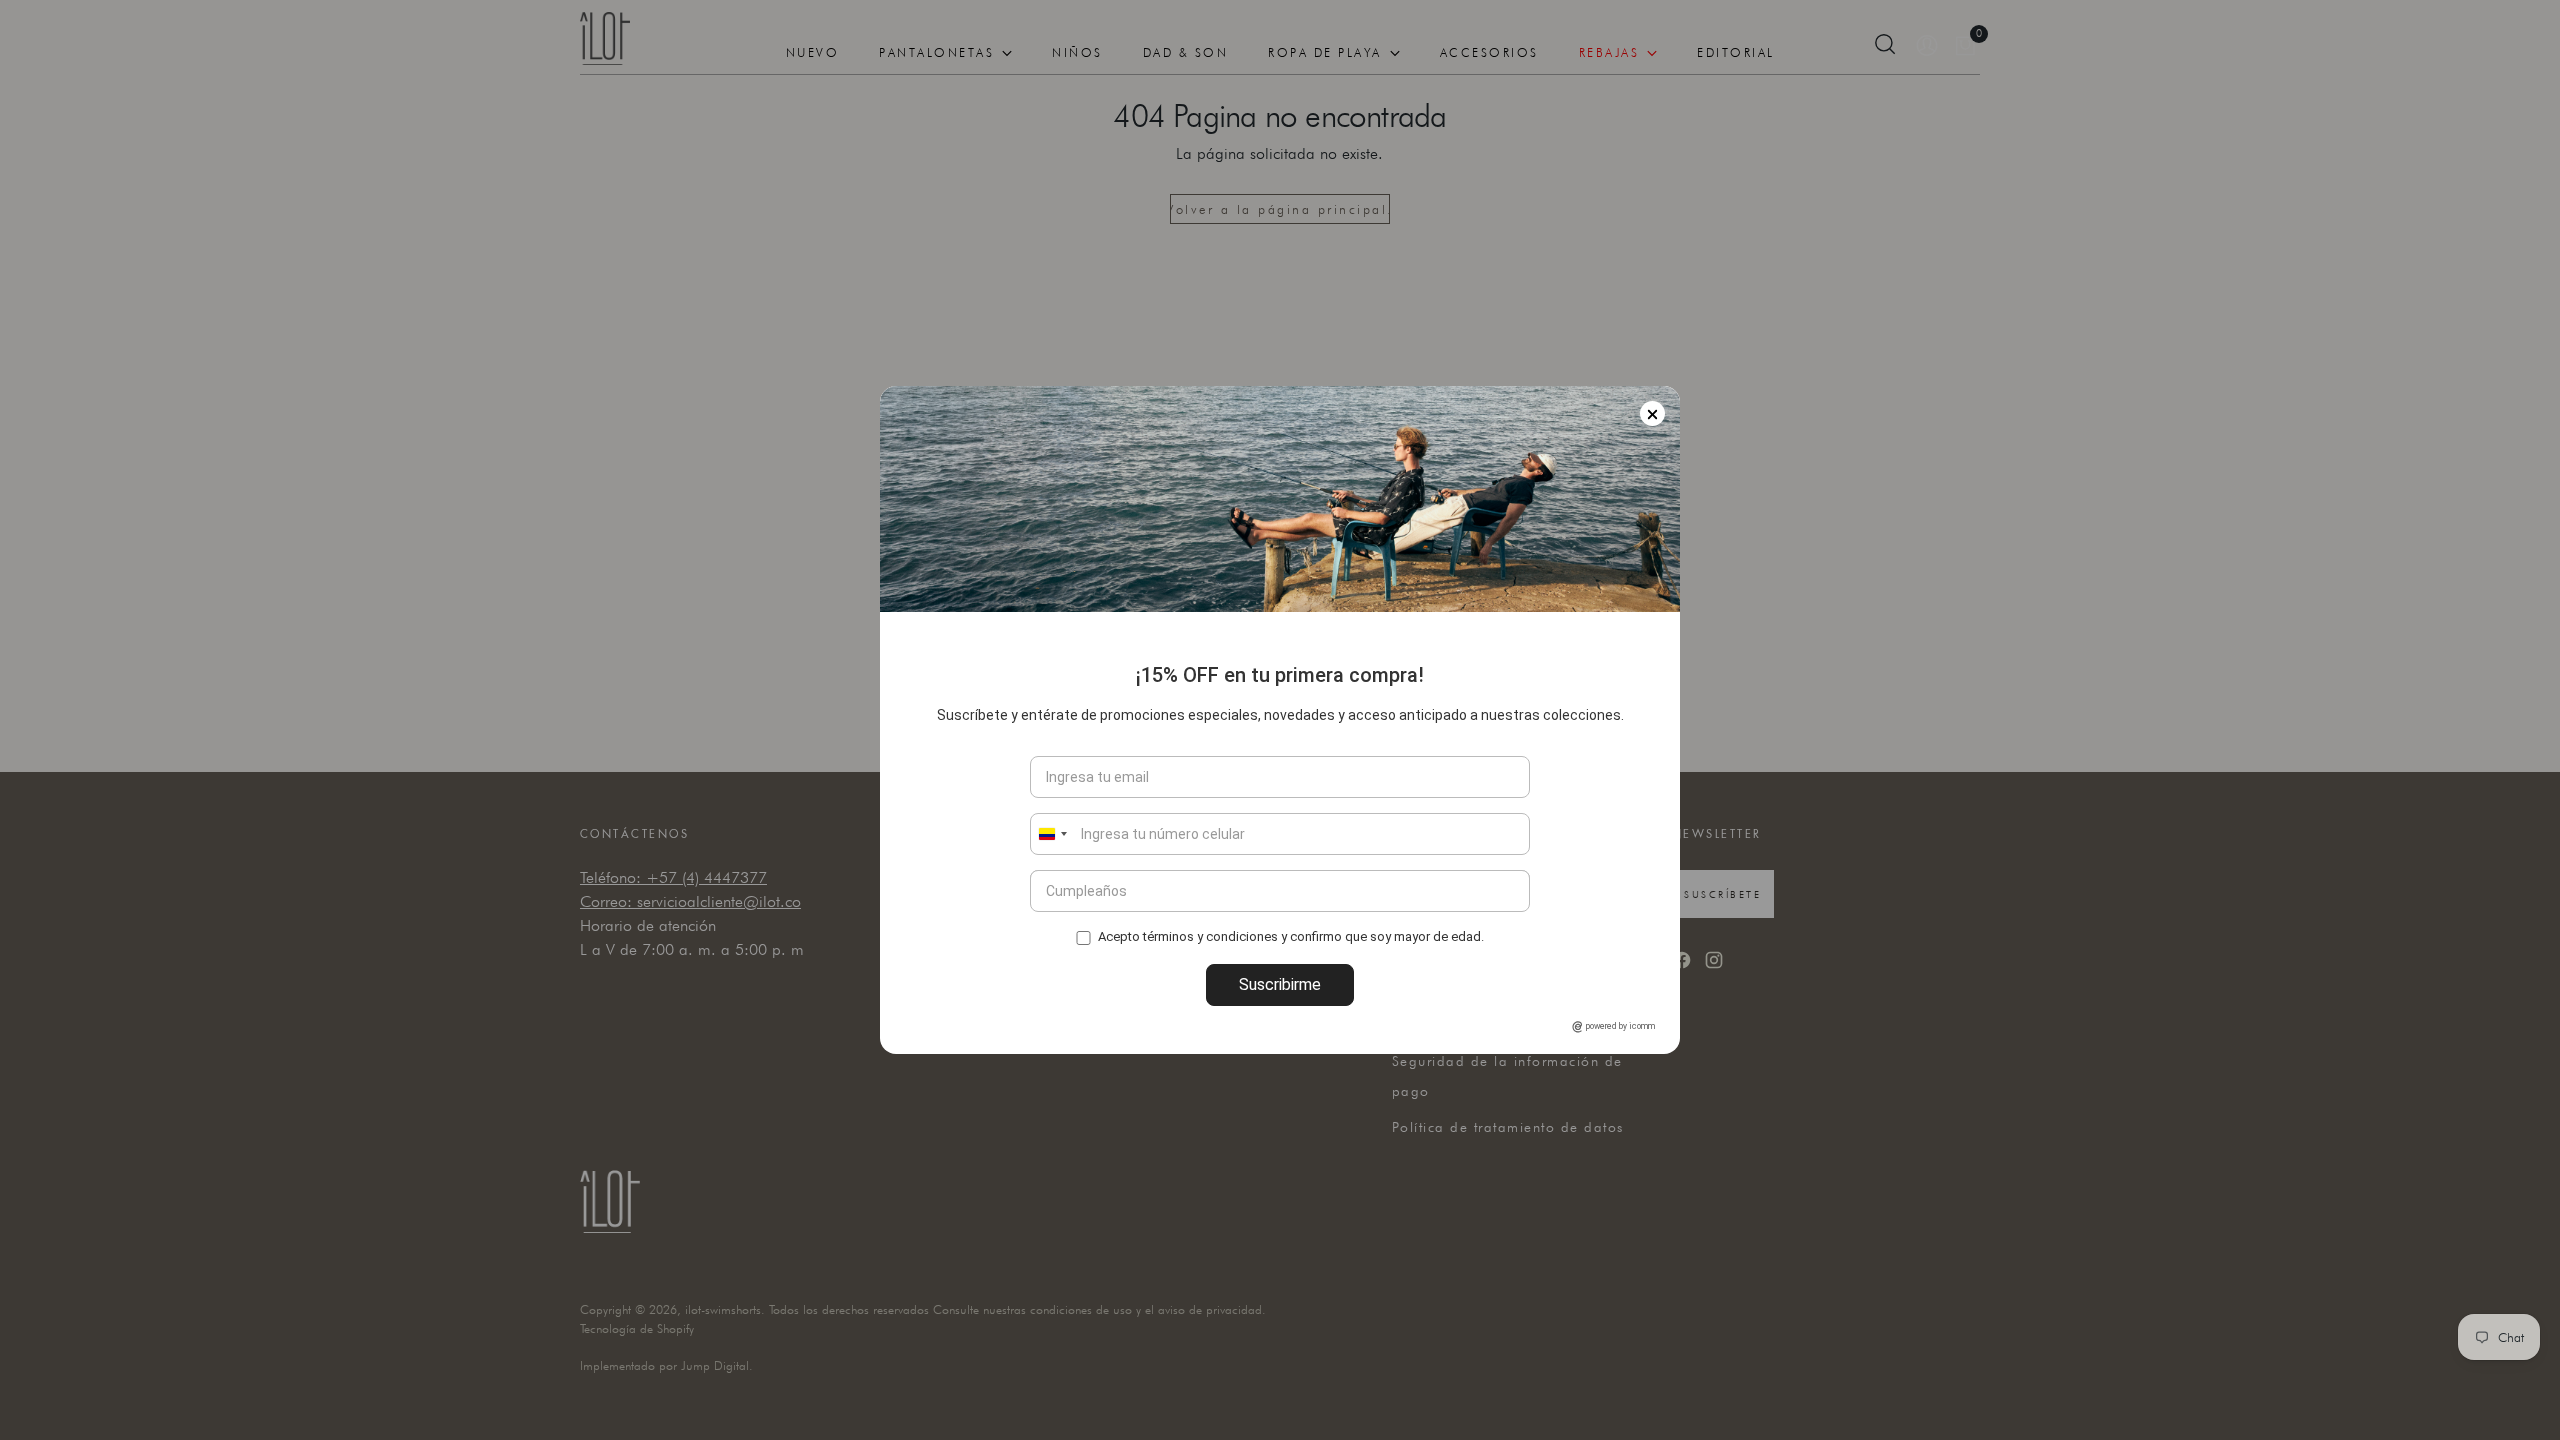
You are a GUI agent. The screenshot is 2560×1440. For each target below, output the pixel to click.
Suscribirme (1280, 984)
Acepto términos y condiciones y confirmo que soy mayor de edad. (1291, 935)
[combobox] (1052, 834)
